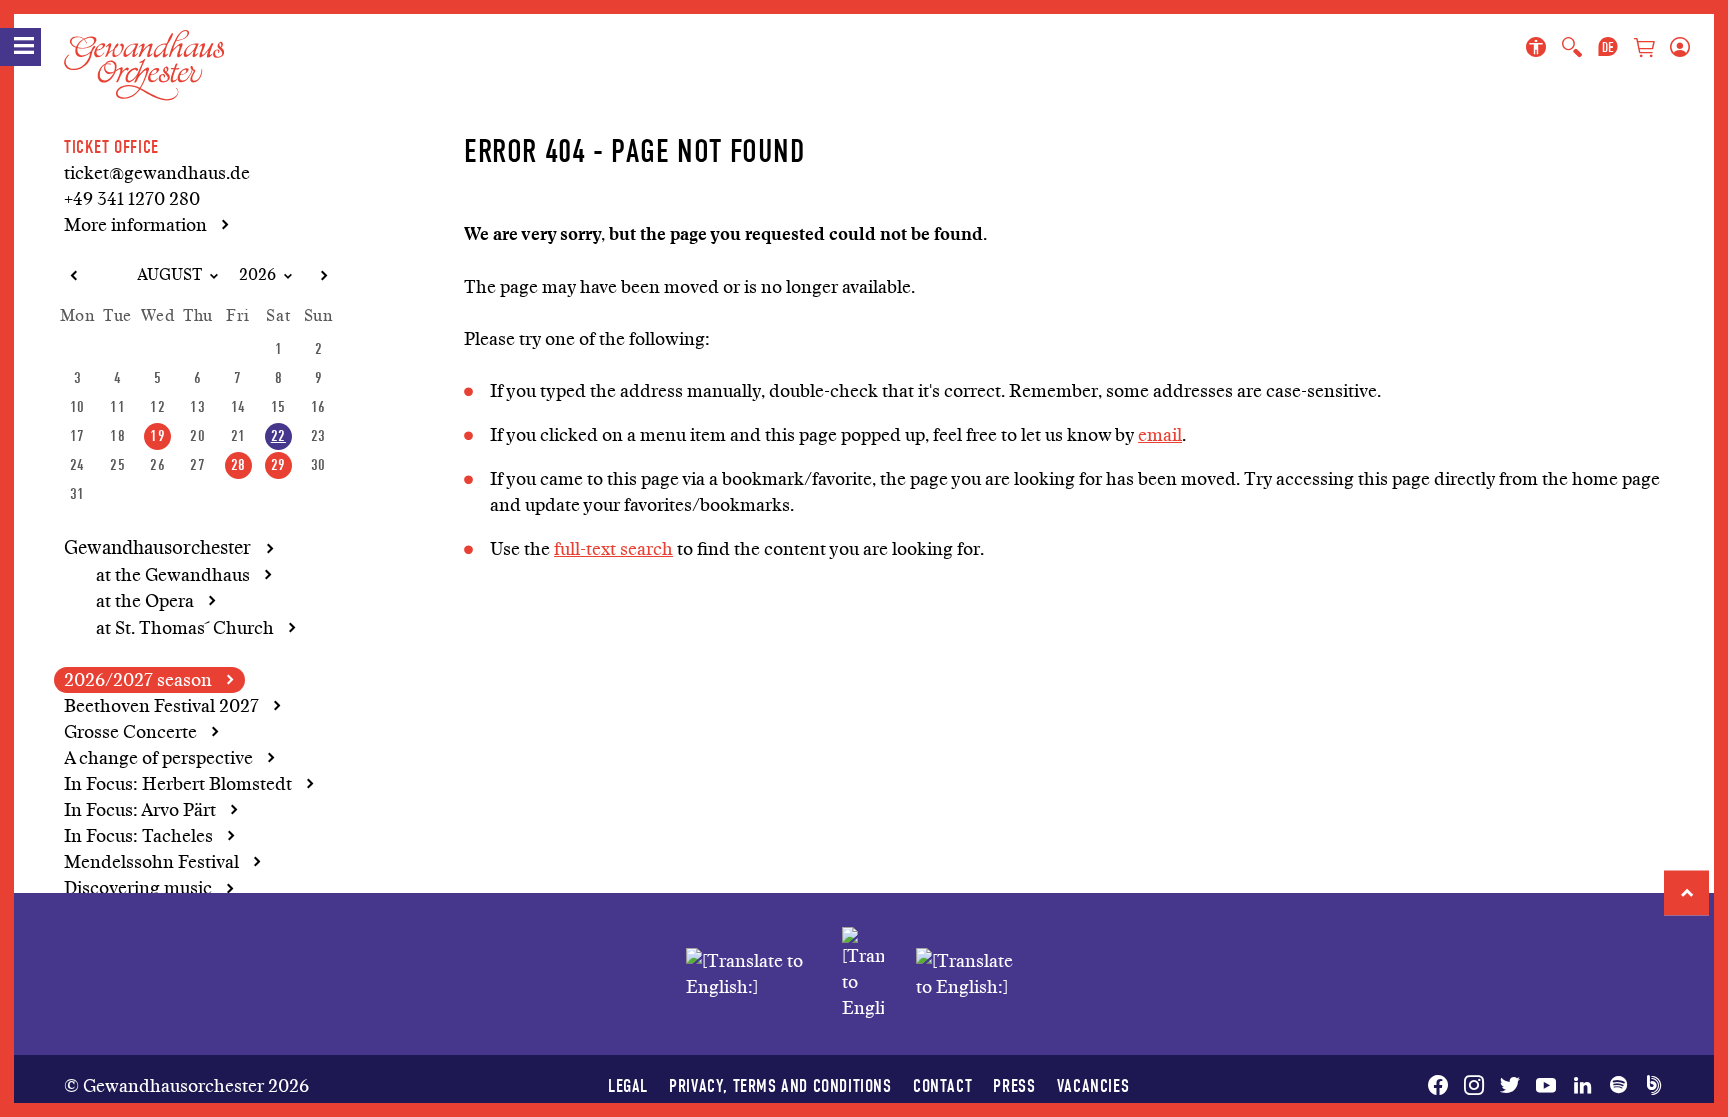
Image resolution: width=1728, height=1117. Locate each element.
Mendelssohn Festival (151, 862)
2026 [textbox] (257, 275)
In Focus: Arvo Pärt (140, 810)
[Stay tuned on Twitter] (1510, 1086)
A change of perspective (158, 758)
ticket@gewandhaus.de (157, 173)
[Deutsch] (1608, 48)
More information (135, 225)
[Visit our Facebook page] (1442, 1086)
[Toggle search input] (1572, 48)
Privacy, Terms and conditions (780, 1085)
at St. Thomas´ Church (185, 628)
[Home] (144, 49)
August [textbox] (169, 275)
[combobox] (161, 275)
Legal (628, 1085)
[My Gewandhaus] (1676, 48)
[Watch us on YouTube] (1546, 1086)
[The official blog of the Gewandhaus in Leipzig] (1650, 1086)
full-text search (613, 549)
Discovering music (138, 888)
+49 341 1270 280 (132, 199)
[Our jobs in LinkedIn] (1582, 1086)
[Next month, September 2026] (323, 276)
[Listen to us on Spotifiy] (1618, 1086)
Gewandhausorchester (157, 548)
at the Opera (145, 601)
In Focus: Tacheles (138, 836)
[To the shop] (1644, 49)
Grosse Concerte (130, 732)
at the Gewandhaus (173, 575)
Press (1014, 1085)
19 (157, 435)
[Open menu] (20, 47)
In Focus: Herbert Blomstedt (178, 784)
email (1160, 435)
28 (238, 464)
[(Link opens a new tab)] (863, 974)
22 (278, 435)
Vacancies (1093, 1085)
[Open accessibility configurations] (1540, 48)
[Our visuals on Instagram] (1474, 1086)
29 (278, 464)
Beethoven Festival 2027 (161, 706)
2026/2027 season (138, 680)
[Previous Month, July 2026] (73, 276)
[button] (1686, 892)
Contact (942, 1085)
